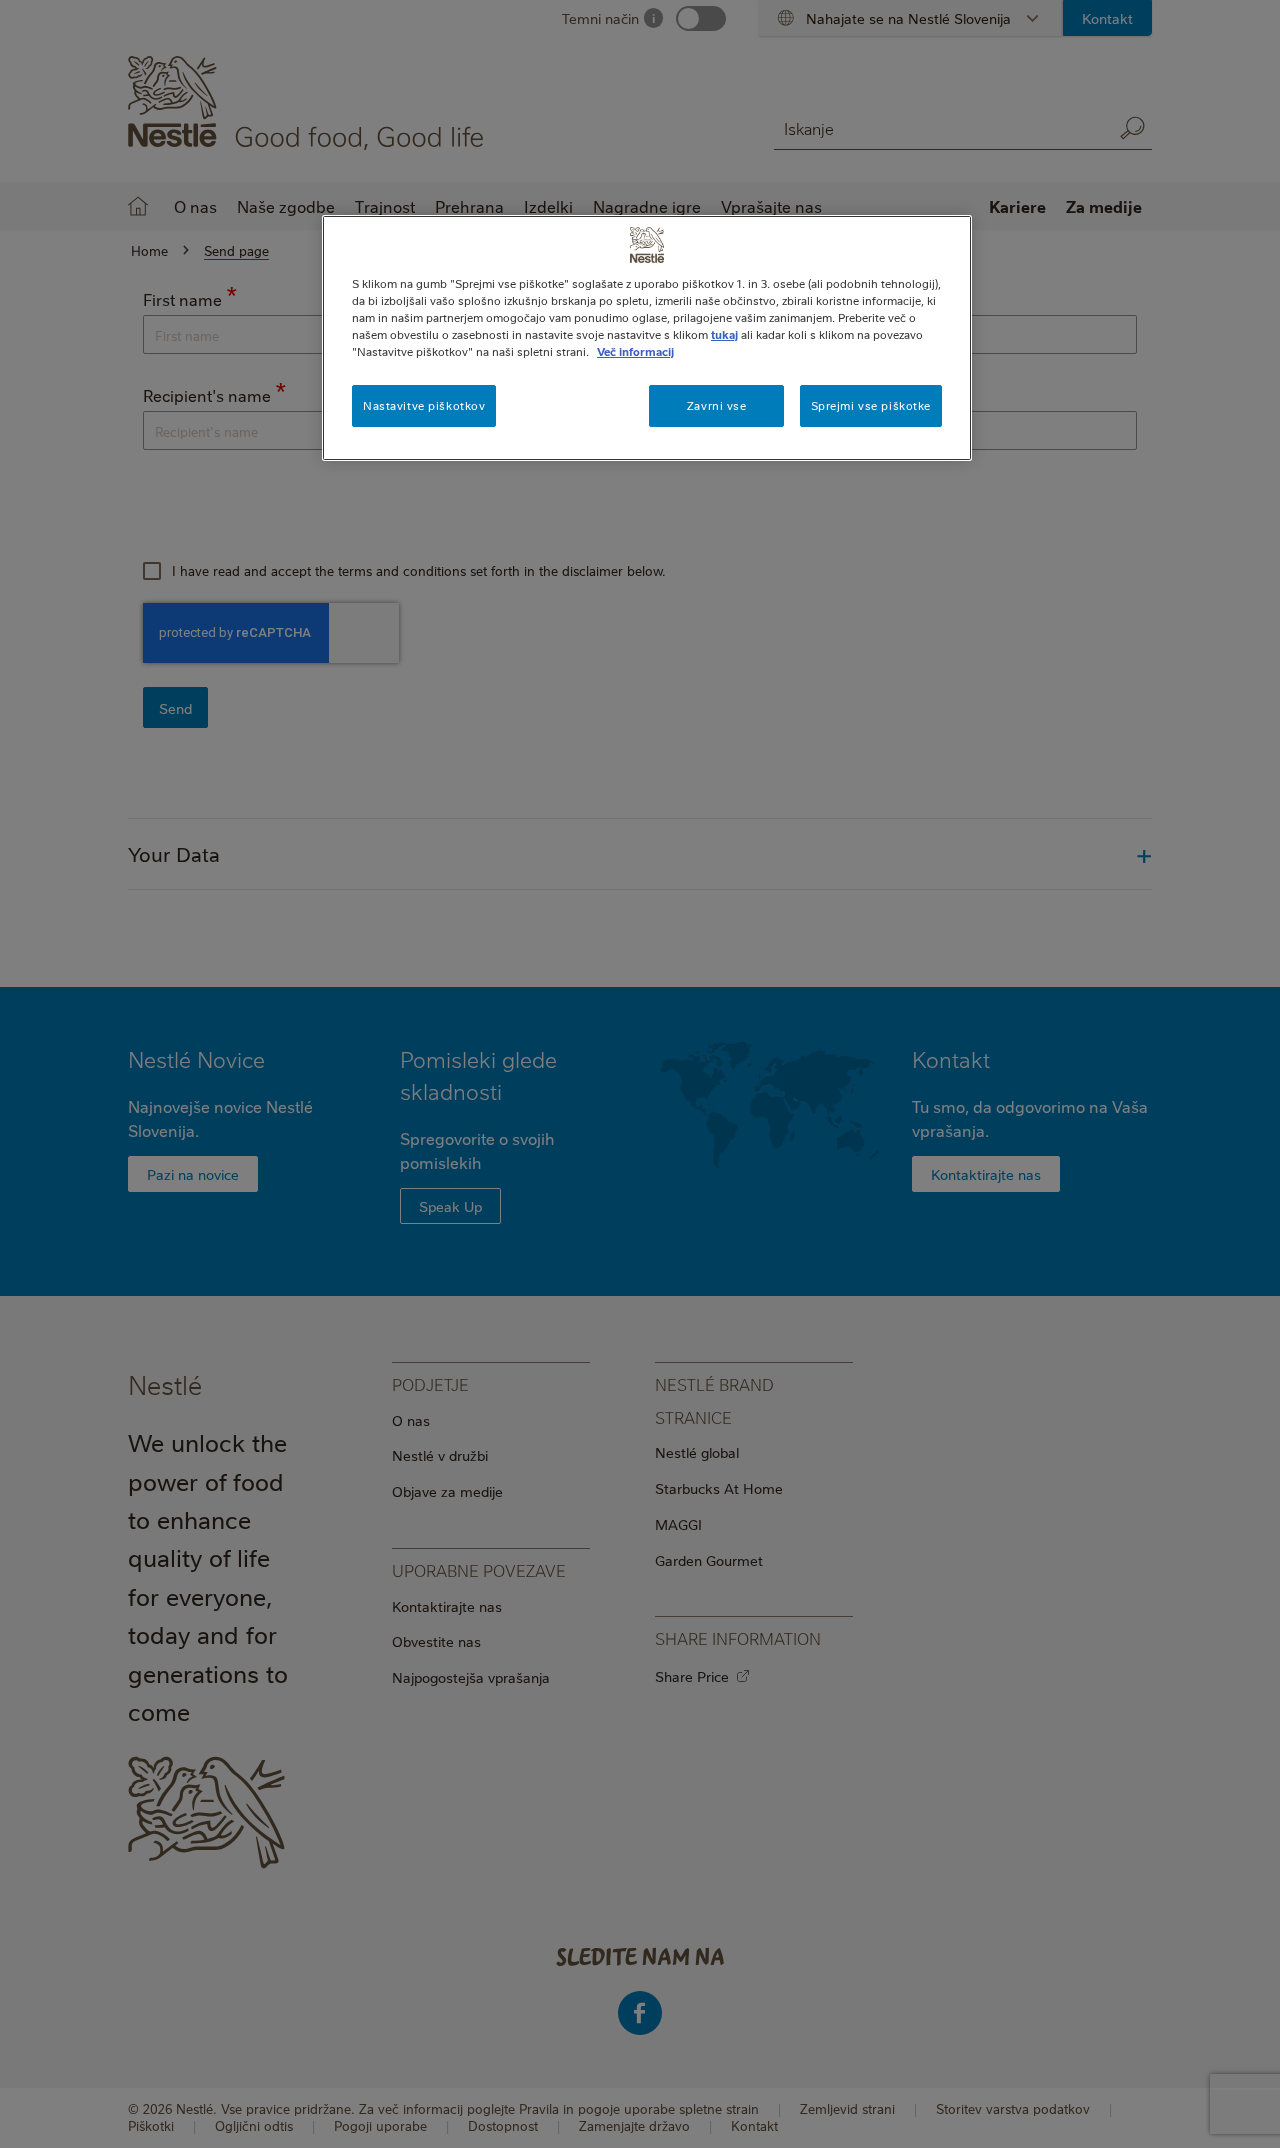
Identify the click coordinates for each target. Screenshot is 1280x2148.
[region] (647, 338)
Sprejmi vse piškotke (871, 405)
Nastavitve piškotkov (424, 405)
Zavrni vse (717, 405)
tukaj (724, 334)
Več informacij (635, 351)
